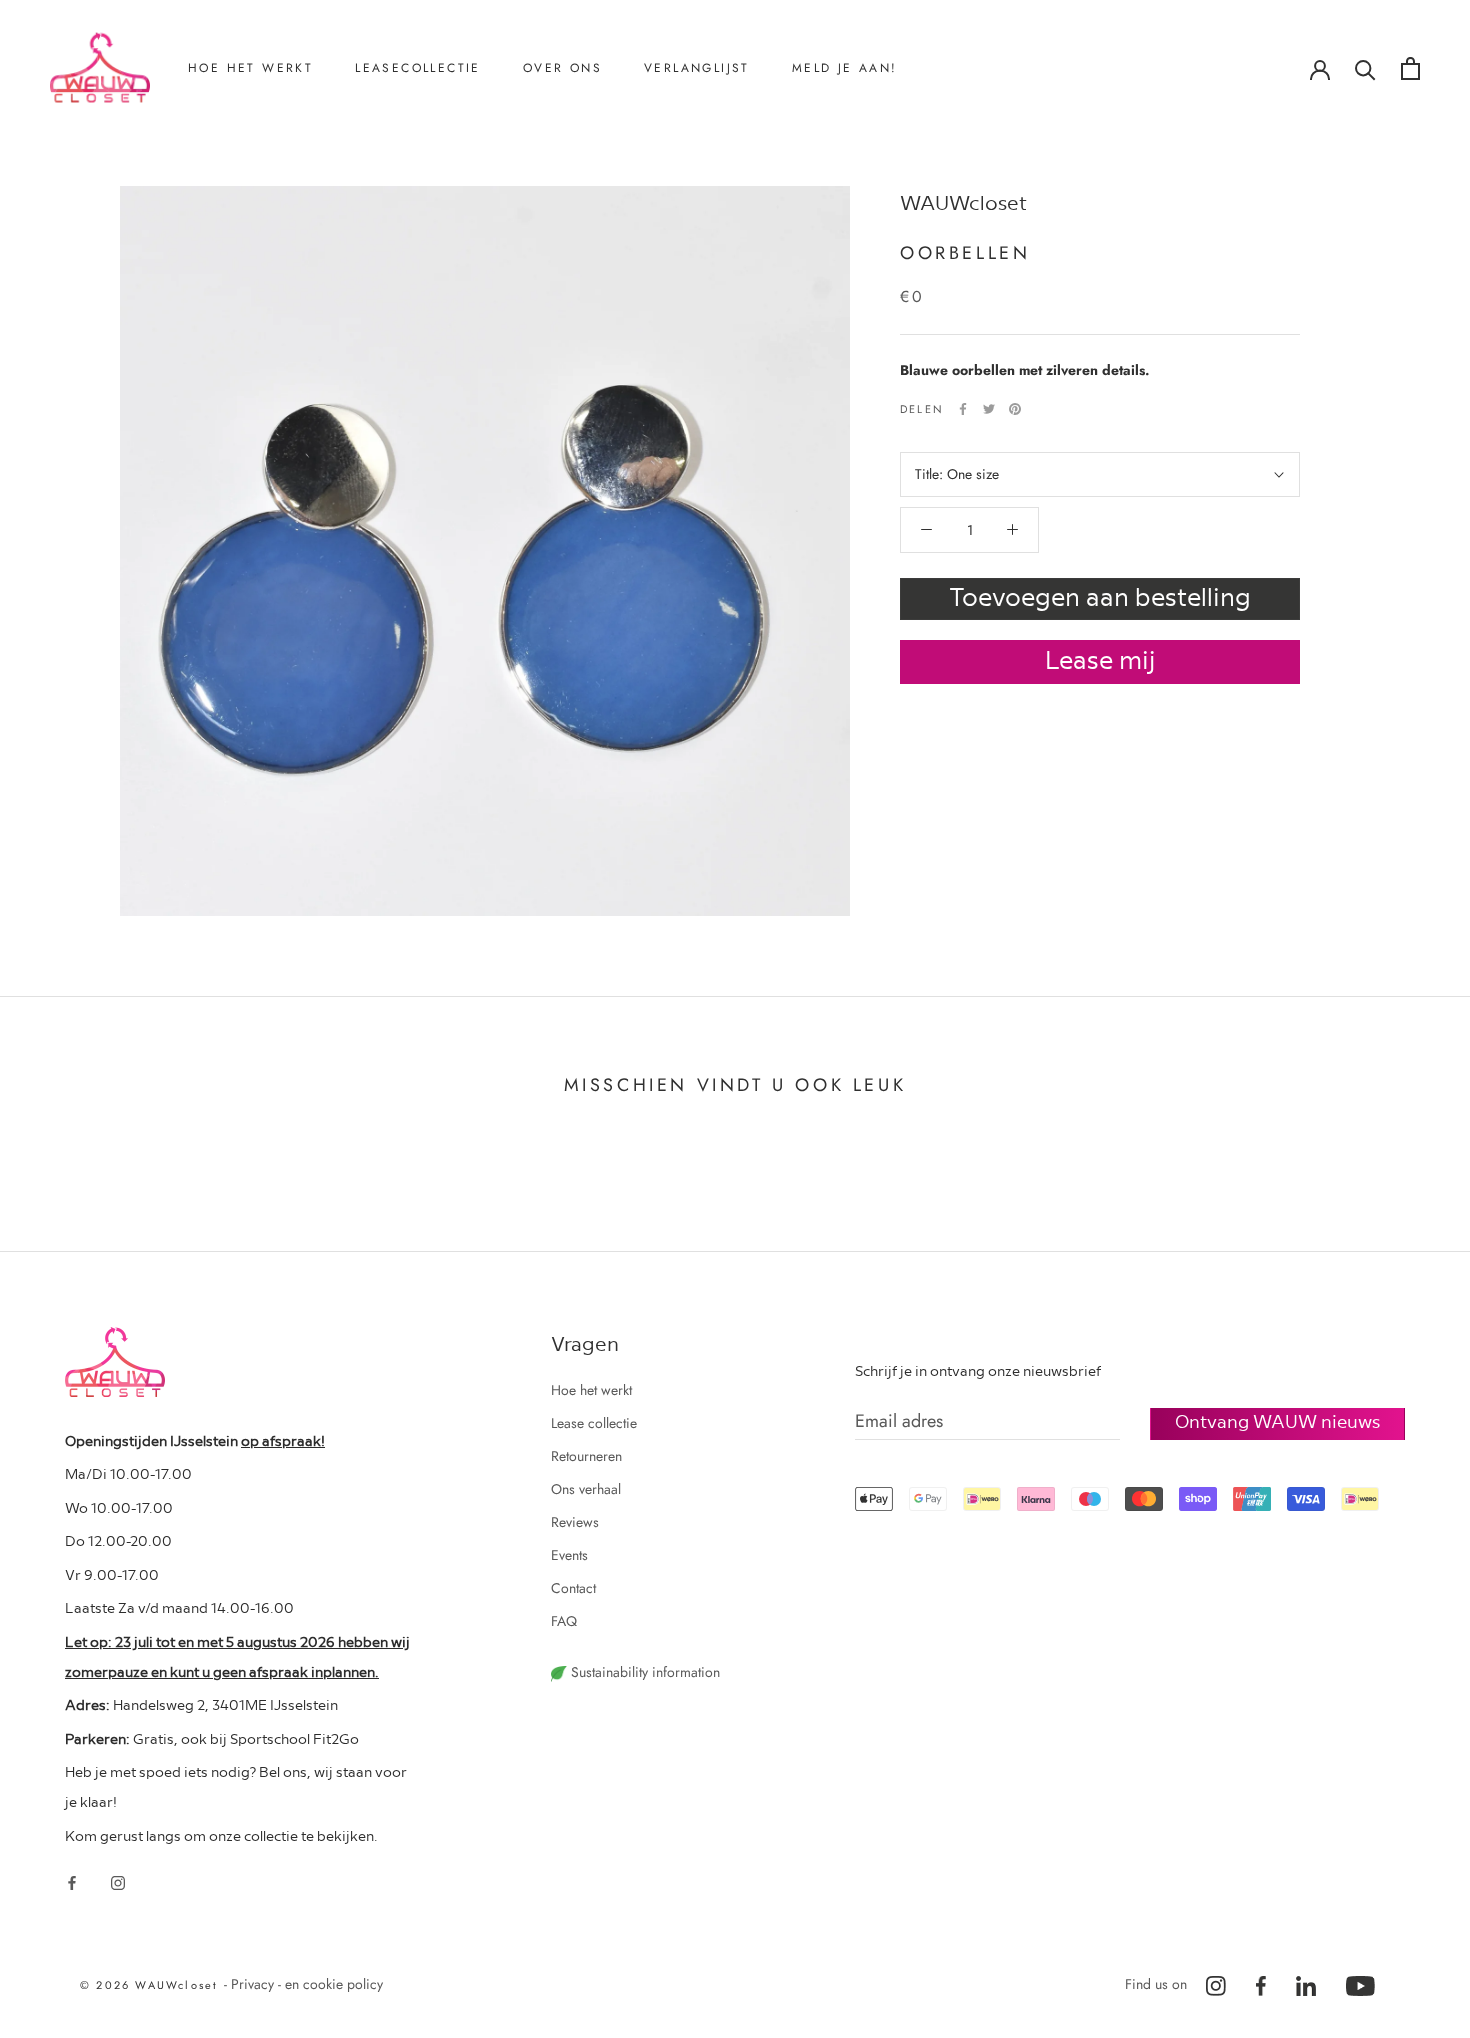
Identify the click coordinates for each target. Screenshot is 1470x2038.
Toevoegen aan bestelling (1100, 595)
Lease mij (1100, 658)
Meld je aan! (845, 68)
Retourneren (249, 171)
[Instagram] (118, 1881)
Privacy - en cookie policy (307, 1984)
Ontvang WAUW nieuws (1277, 1420)
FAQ (564, 1621)
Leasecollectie (418, 68)
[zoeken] (1365, 68)
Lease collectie (594, 1423)
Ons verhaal (584, 171)
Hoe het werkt (250, 68)
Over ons (562, 68)
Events (569, 1555)
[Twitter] (989, 409)
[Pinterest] (1015, 409)
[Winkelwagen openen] (1410, 68)
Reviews (573, 204)
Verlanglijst (697, 68)
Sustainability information (643, 1672)
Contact (571, 237)
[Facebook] (963, 409)
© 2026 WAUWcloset (152, 1985)
